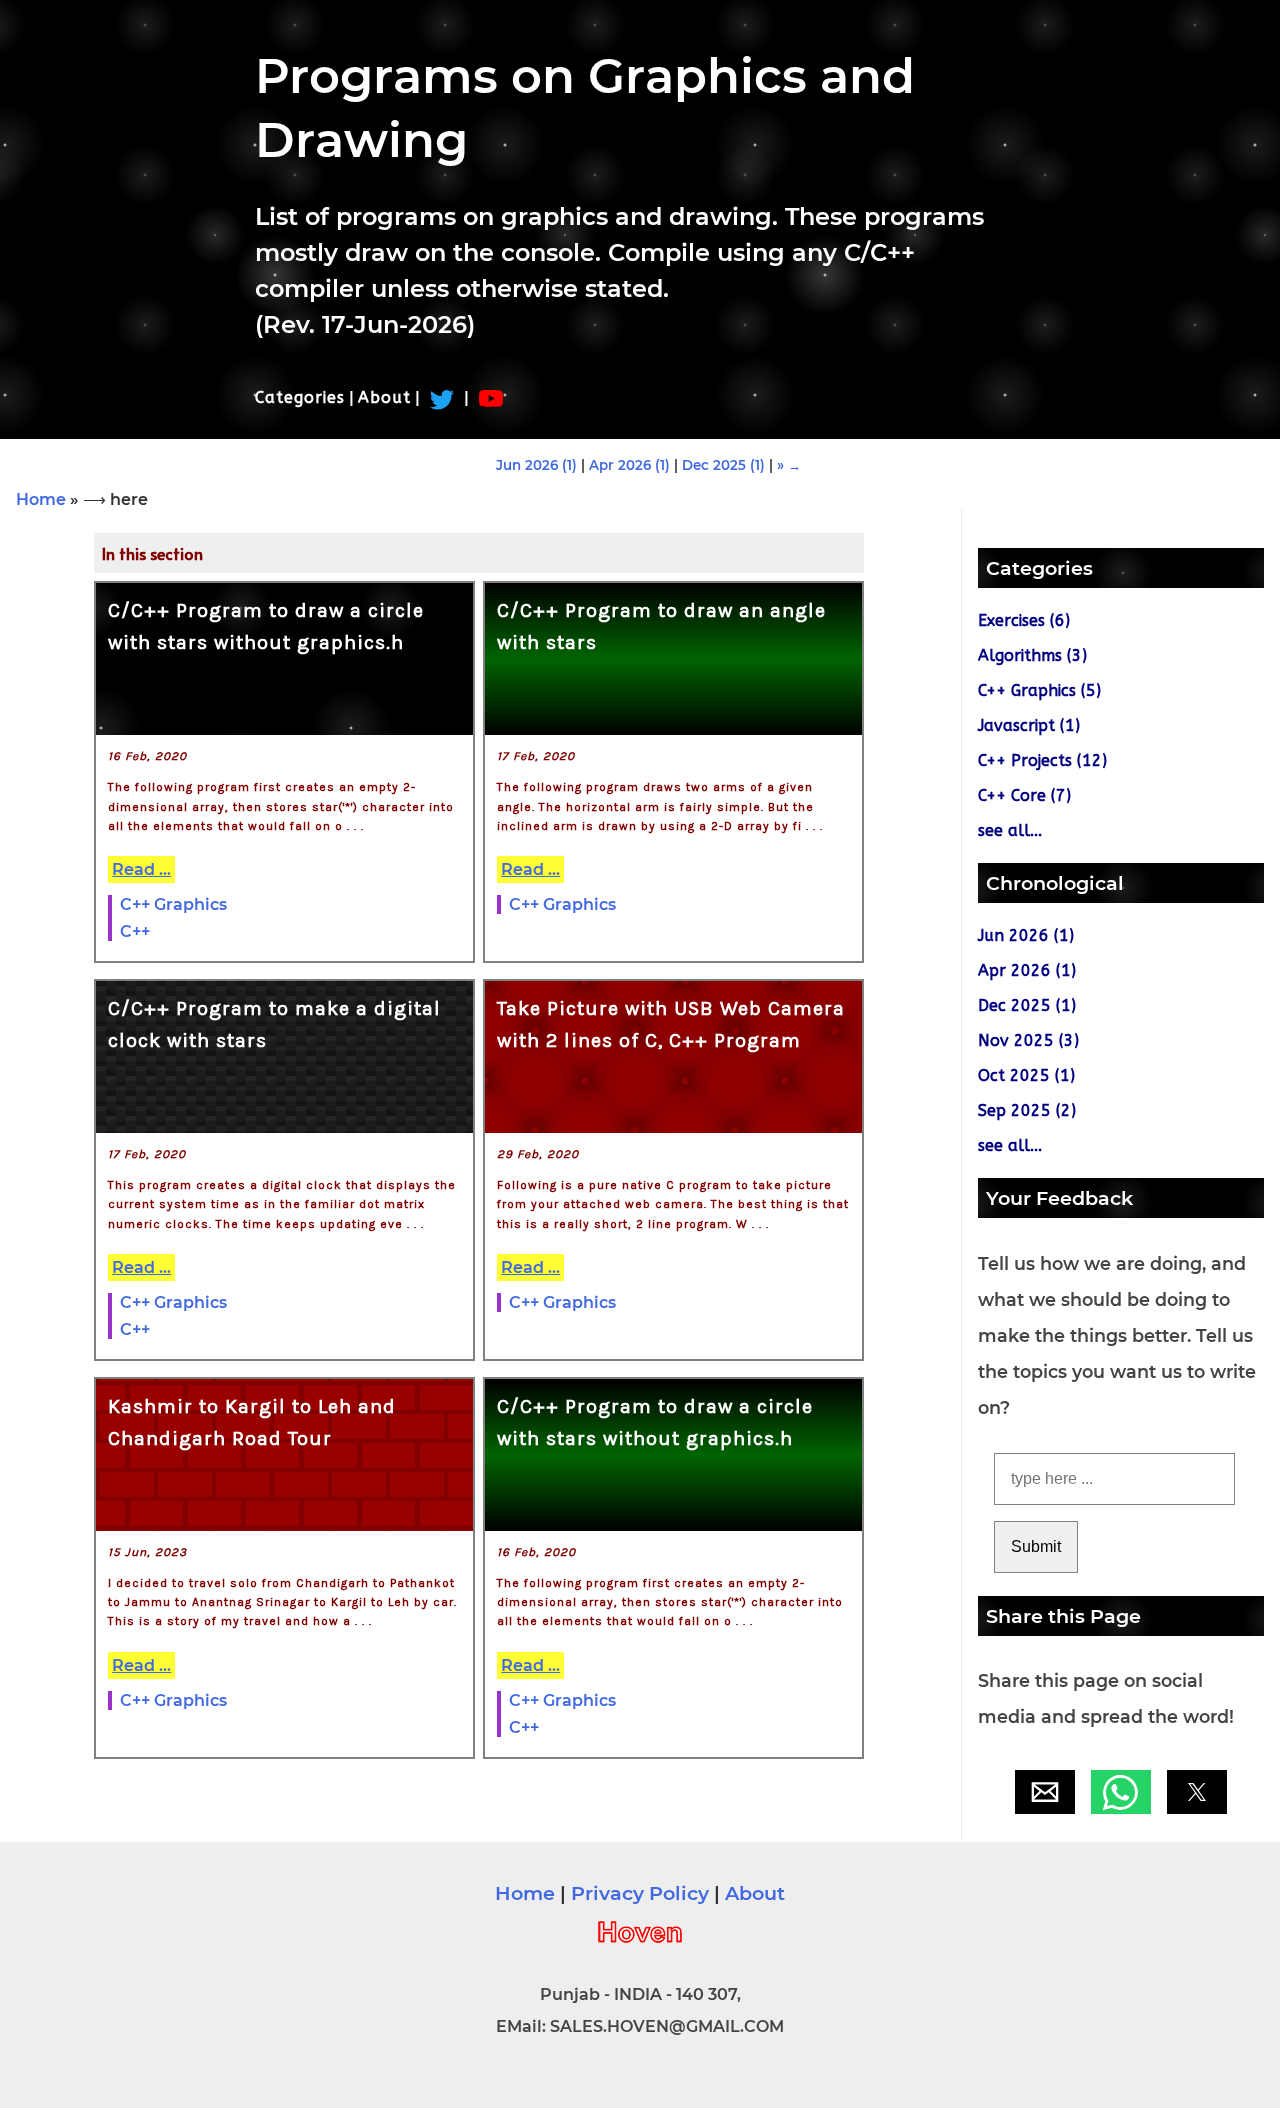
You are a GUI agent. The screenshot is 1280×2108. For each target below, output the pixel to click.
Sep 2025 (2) (1027, 1110)
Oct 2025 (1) (1026, 1075)
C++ (135, 931)
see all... (1010, 830)
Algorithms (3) (1032, 655)
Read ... (141, 869)
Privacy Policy (640, 1893)
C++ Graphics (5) (1039, 690)
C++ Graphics (173, 904)
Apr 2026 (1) (629, 465)
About (384, 397)
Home (41, 499)
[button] (1045, 1792)
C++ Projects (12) (1042, 760)
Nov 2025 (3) (1028, 1040)
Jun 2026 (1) (536, 465)
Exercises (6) (1024, 620)
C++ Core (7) (1024, 795)
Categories (300, 397)
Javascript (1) (1029, 725)
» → (789, 465)
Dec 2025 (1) (723, 465)
